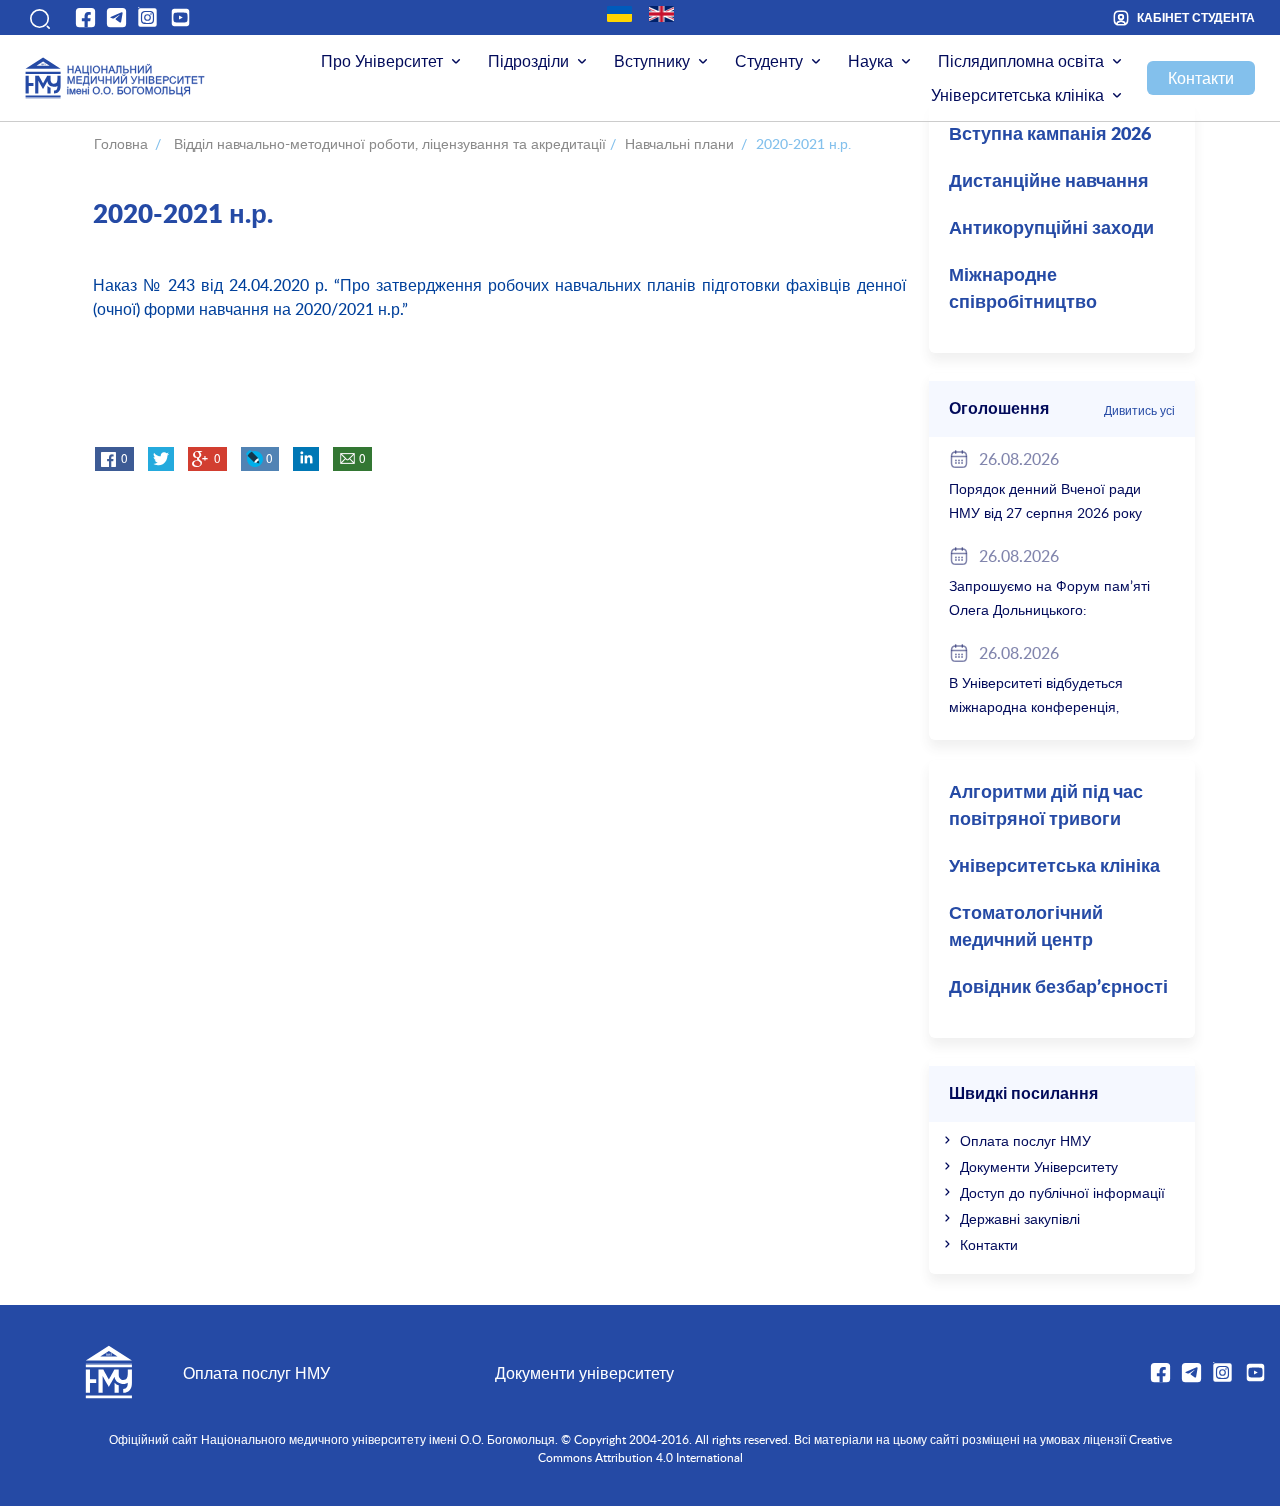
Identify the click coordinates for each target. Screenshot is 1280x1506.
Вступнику (652, 61)
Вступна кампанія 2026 (1050, 135)
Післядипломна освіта (1021, 61)
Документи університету (584, 1373)
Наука (870, 61)
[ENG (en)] (661, 14)
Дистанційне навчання (1049, 182)
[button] (38, 17)
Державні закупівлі (1020, 1218)
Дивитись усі (1139, 410)
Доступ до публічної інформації (1062, 1192)
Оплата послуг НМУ (1025, 1140)
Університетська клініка (1017, 95)
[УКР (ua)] (619, 14)
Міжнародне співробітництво (1023, 289)
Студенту (769, 61)
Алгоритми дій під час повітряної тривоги (1046, 806)
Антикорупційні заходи (1051, 229)
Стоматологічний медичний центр (1026, 927)
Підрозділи (528, 61)
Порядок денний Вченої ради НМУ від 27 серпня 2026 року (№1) (1045, 512)
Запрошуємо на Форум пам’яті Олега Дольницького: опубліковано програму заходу (1049, 609)
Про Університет (382, 61)
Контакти (1201, 78)
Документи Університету (1039, 1166)
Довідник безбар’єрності (1058, 988)
